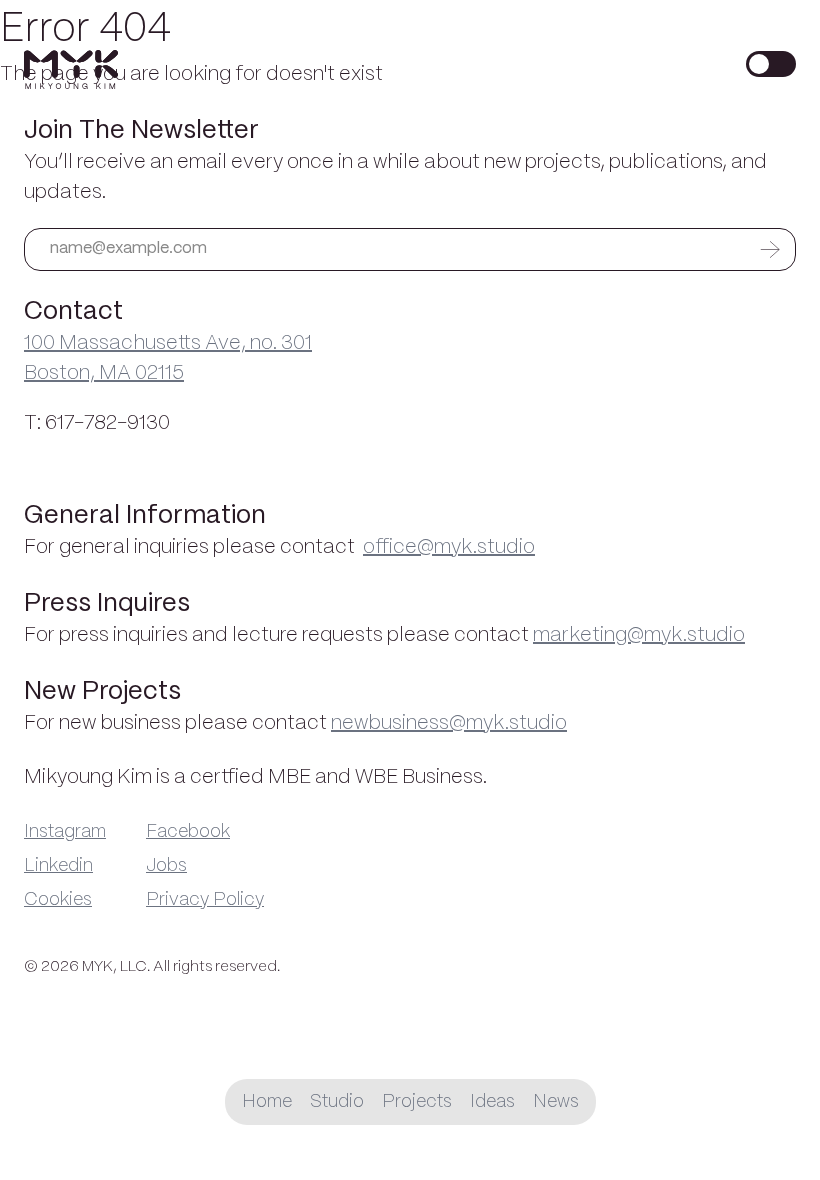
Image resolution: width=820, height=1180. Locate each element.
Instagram (65, 832)
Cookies (58, 900)
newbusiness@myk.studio (449, 723)
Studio (337, 1102)
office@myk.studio (449, 547)
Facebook (188, 832)
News (556, 1102)
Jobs (166, 866)
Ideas (492, 1102)
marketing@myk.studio (639, 635)
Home (267, 1102)
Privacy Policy (205, 900)
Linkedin (58, 866)
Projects (417, 1102)
